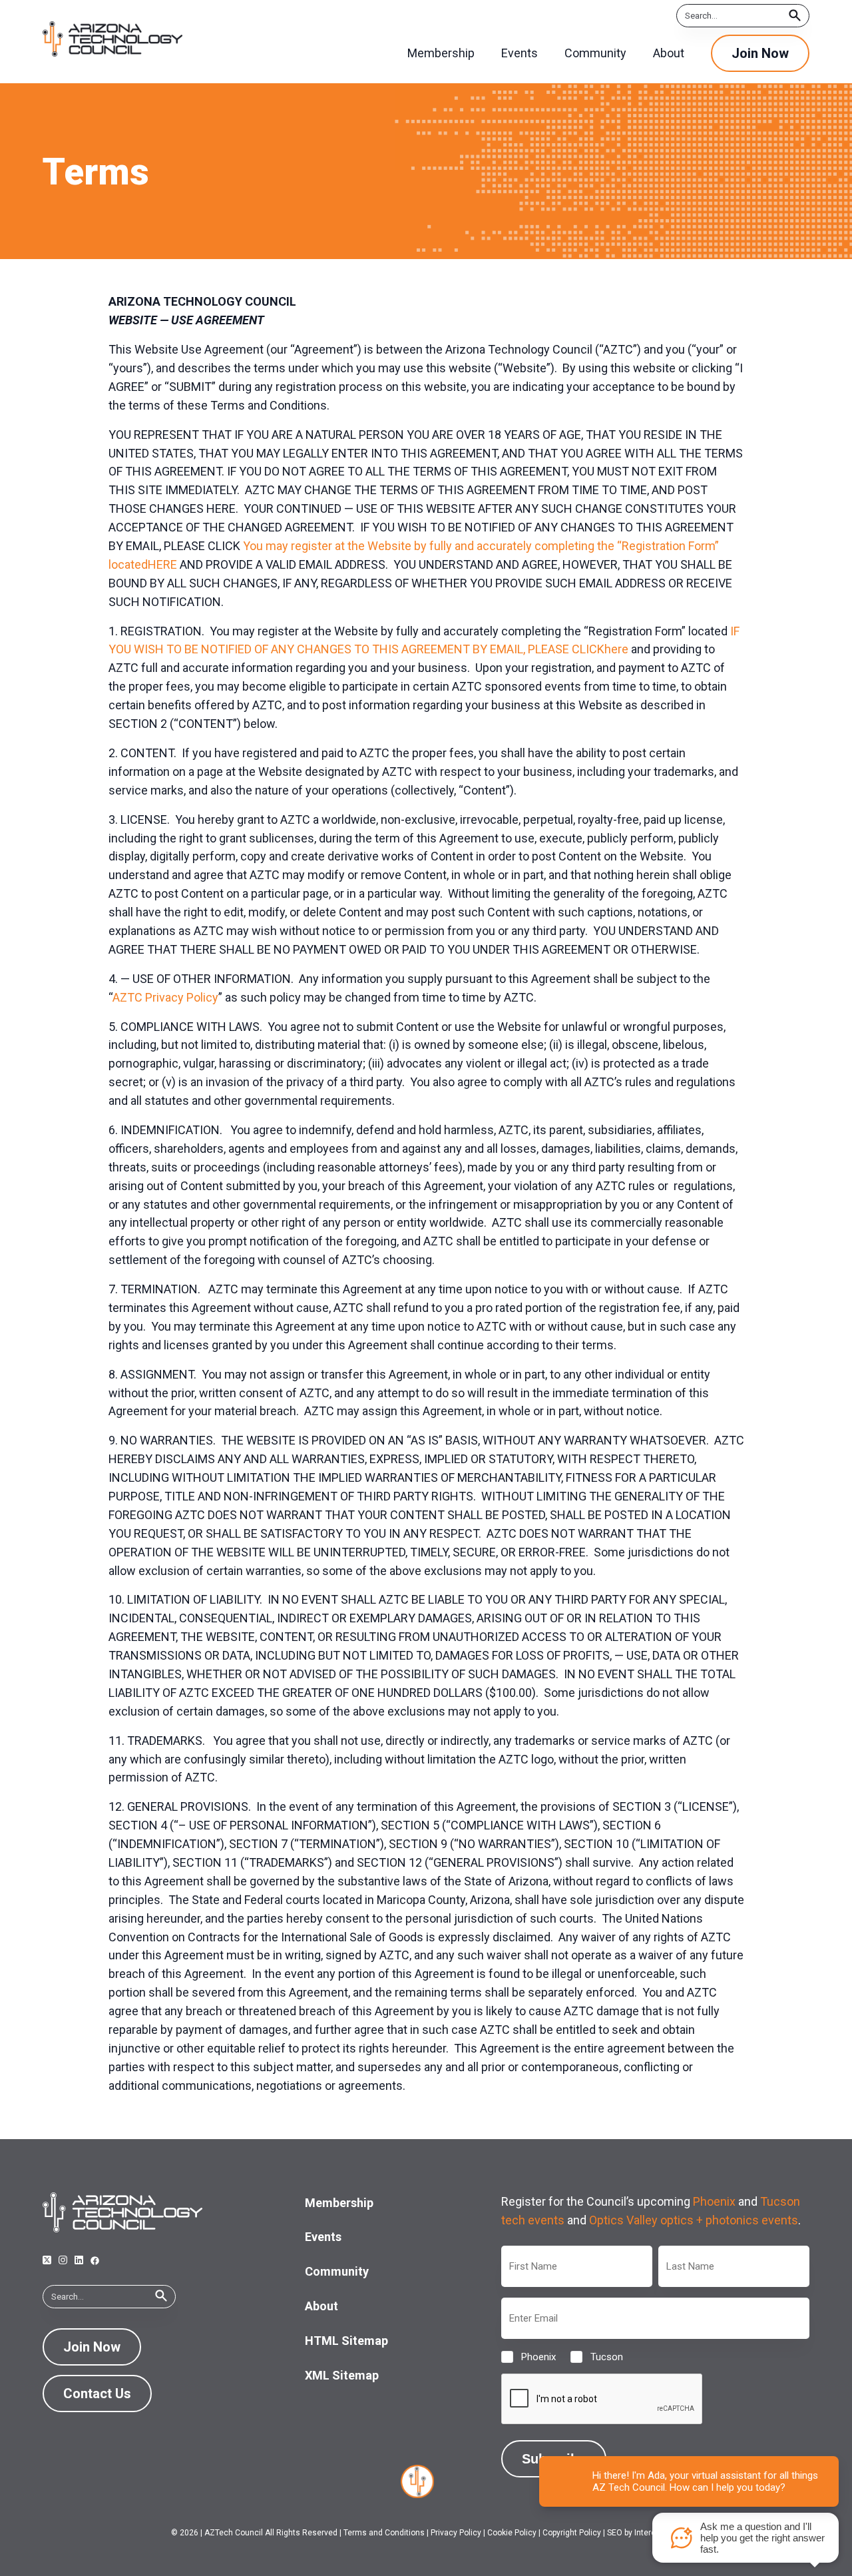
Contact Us (97, 2394)
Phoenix (714, 2201)
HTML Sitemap (346, 2341)
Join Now (760, 53)
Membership (339, 2203)
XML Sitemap (342, 2375)
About (321, 2306)
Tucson (596, 2357)
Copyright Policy (572, 2533)
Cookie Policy (512, 2533)
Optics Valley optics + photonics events (694, 2220)
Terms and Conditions (384, 2533)
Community (337, 2271)
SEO (615, 2533)
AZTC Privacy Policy (165, 997)
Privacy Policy (456, 2533)
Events (323, 2237)
